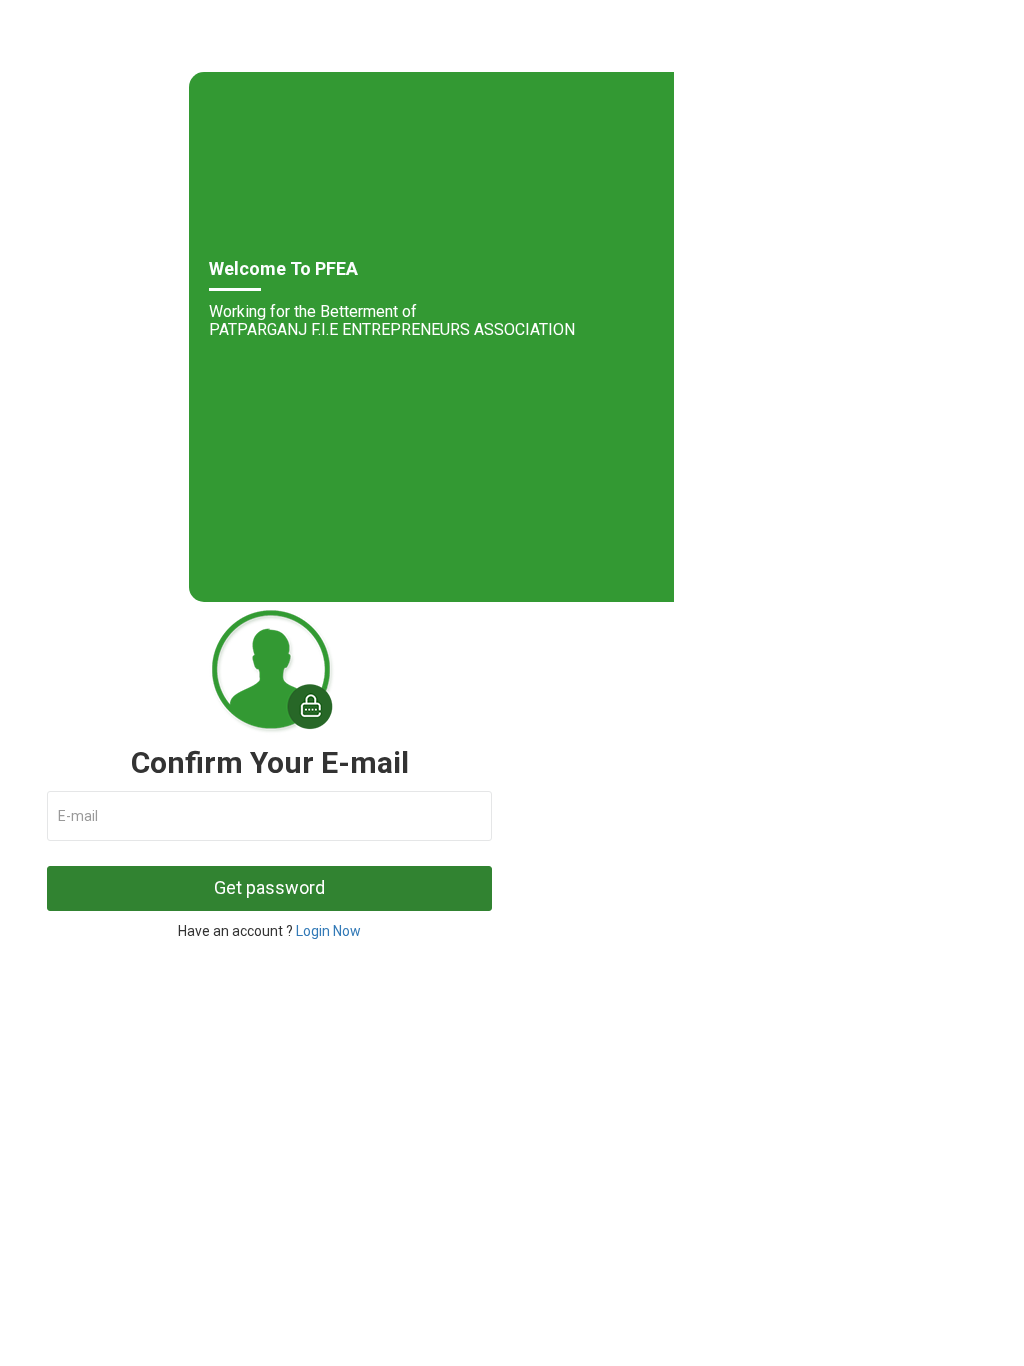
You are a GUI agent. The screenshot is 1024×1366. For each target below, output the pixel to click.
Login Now (328, 931)
